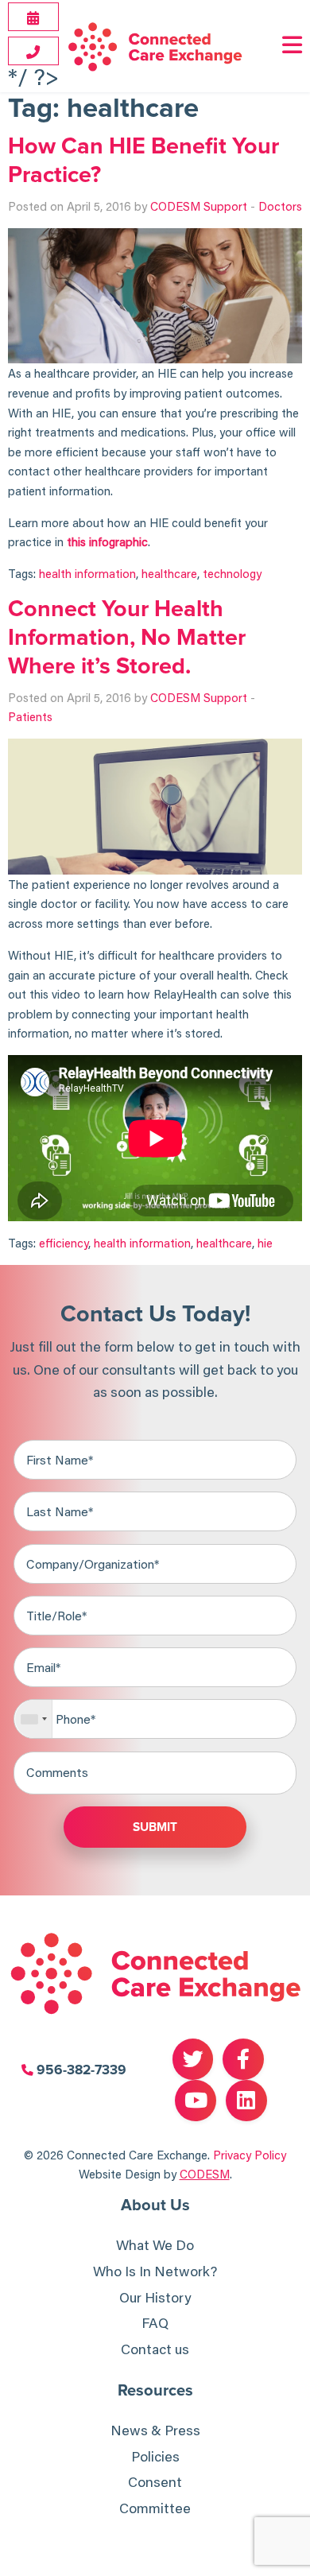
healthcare (169, 573)
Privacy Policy (250, 2155)
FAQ (155, 2323)
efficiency (64, 1243)
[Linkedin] (246, 2101)
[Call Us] (33, 52)
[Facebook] (243, 2059)
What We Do (155, 2245)
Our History (155, 2297)
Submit (155, 1827)
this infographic (107, 541)
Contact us (155, 2349)
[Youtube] (196, 2101)
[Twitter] (193, 2059)
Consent (155, 2482)
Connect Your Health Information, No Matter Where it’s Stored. (127, 638)
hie (265, 1243)
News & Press (155, 2430)
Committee (155, 2508)
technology (232, 573)
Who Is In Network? (155, 2271)
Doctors (280, 206)
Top (296, 2562)
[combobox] (34, 1719)
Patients (30, 716)
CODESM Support (199, 206)
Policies (155, 2456)
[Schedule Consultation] (33, 17)
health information (87, 573)
